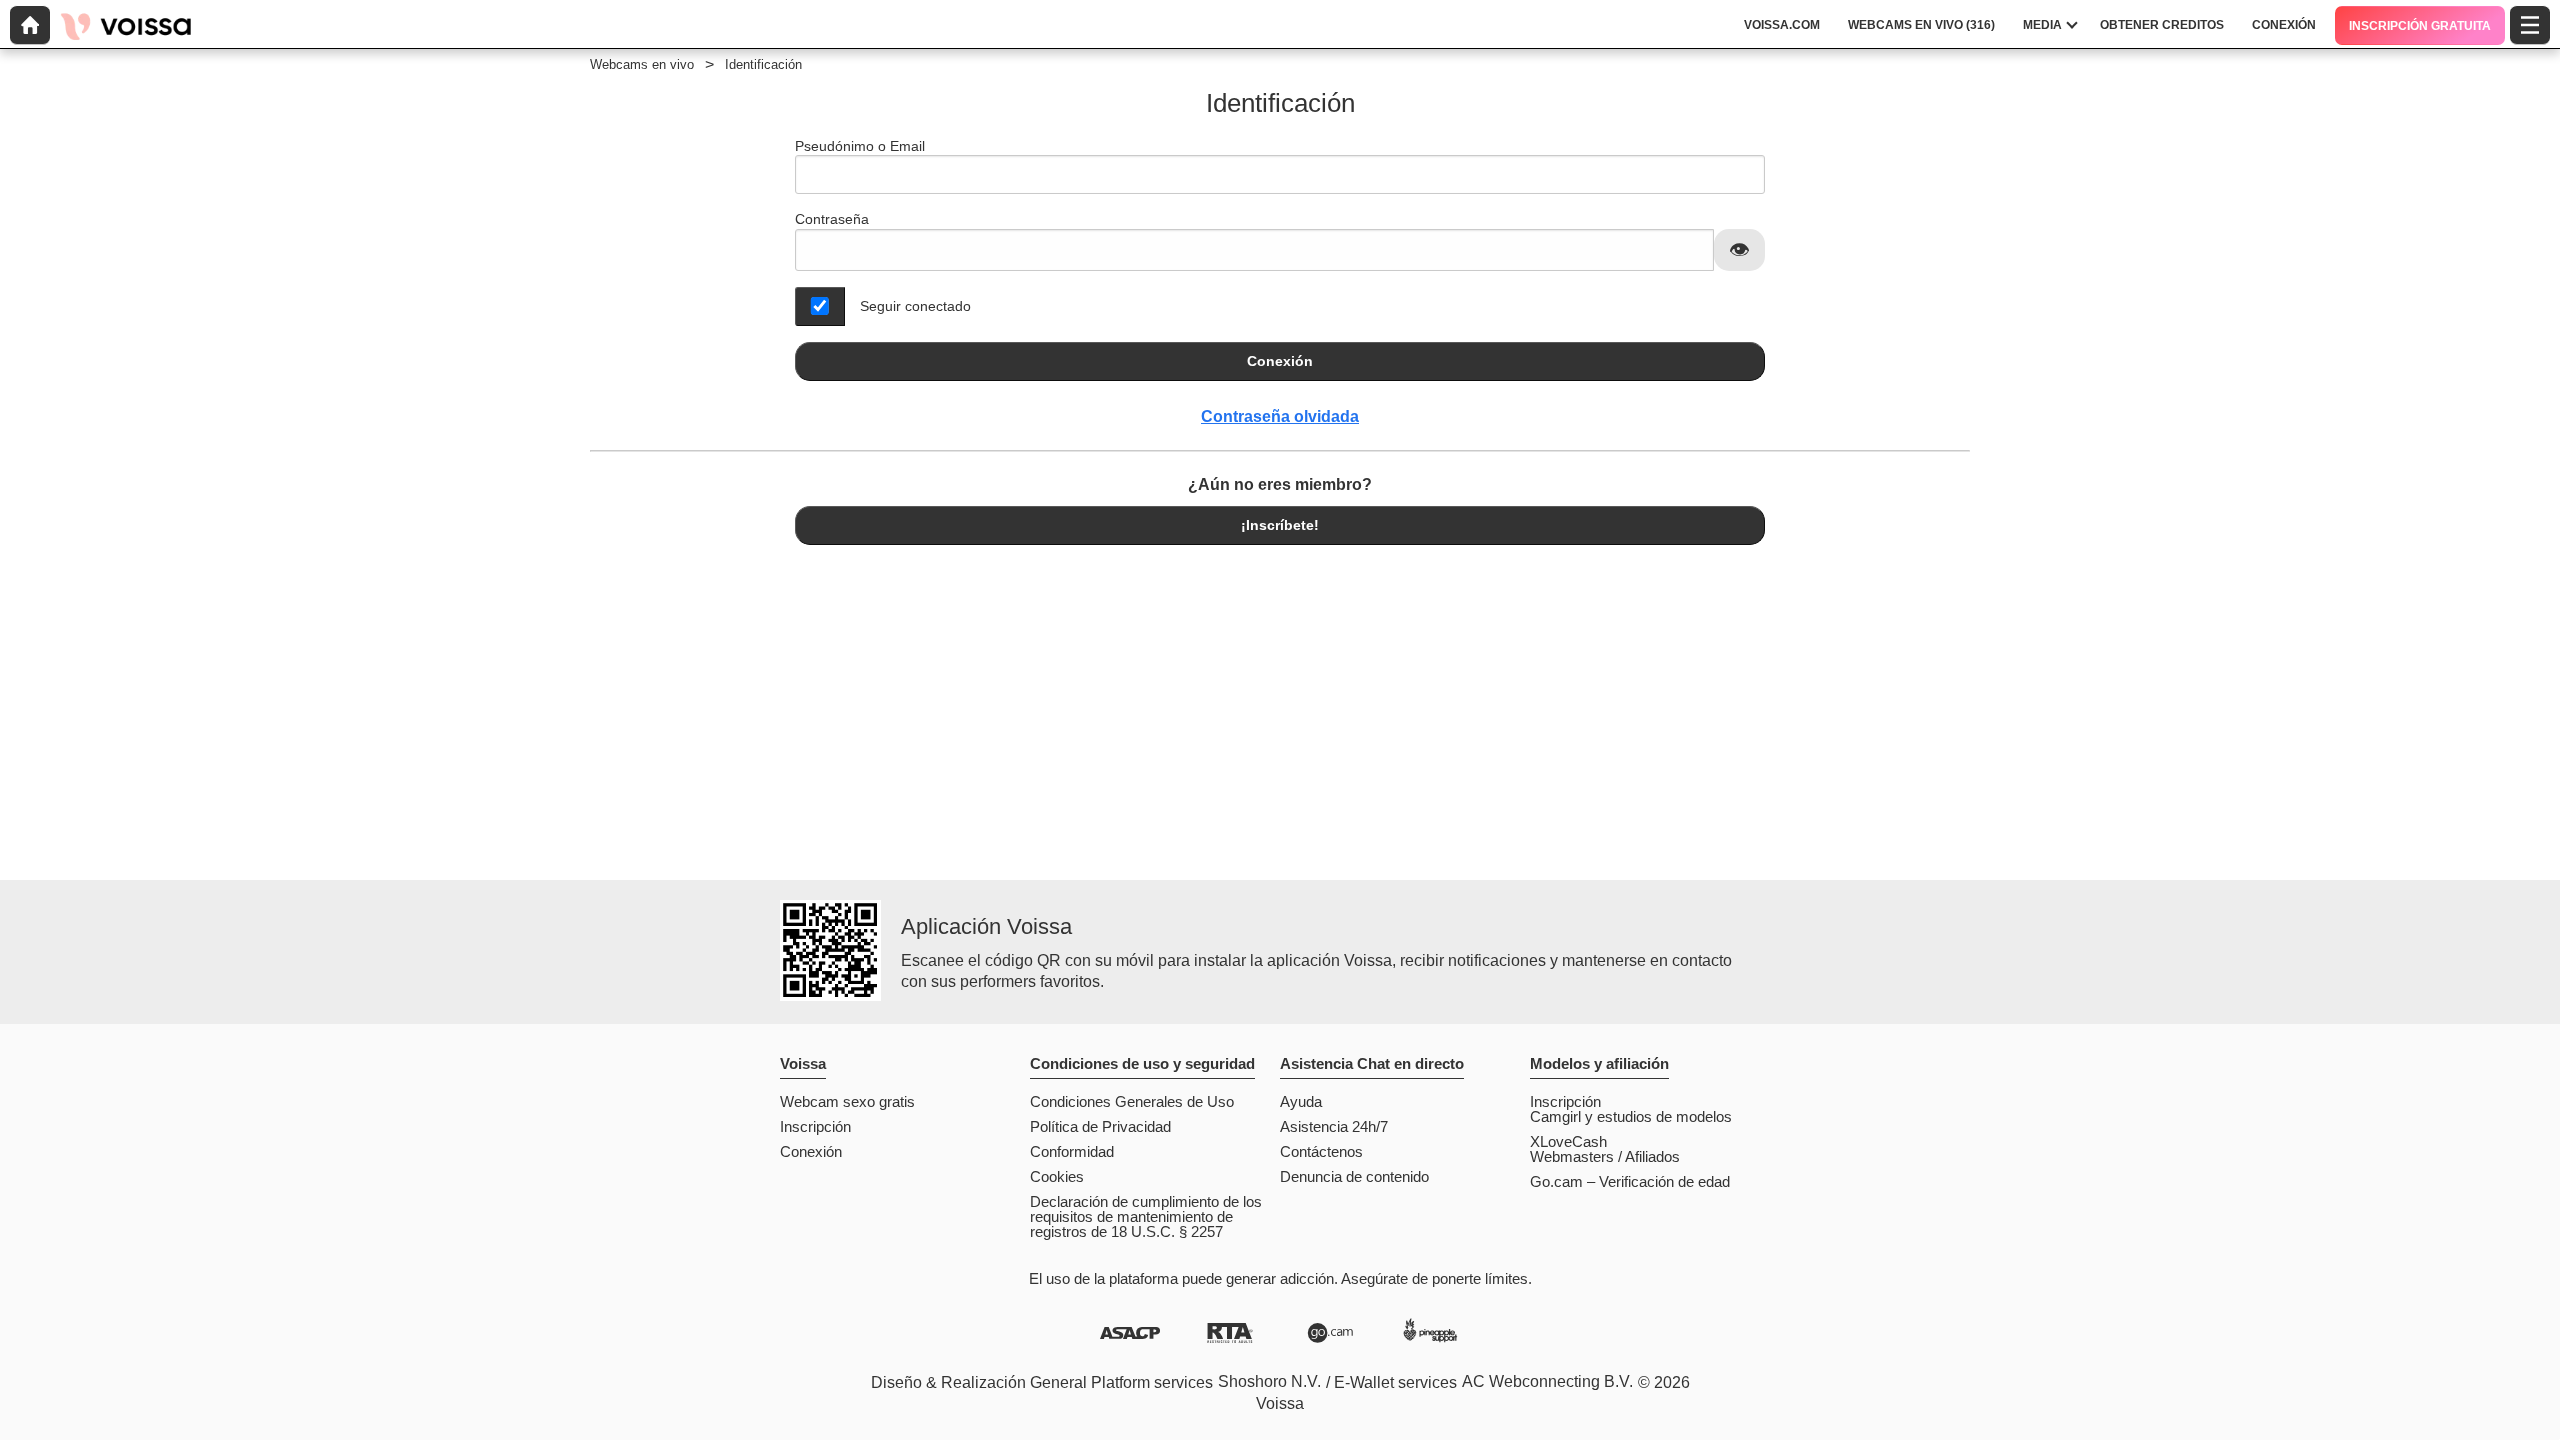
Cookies (1057, 1176)
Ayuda (1301, 1101)
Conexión (1280, 361)
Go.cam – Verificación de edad (1630, 1181)
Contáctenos (1321, 1151)
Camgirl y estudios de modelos (1631, 1116)
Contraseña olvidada (1280, 416)
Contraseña (832, 219)
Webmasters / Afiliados (1605, 1156)
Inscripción (815, 1126)
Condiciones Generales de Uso (1132, 1101)
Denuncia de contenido (1354, 1176)
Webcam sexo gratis (847, 1101)
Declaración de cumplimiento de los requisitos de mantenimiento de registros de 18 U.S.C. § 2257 (1146, 1216)
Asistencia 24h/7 (1334, 1126)
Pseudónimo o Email (860, 146)
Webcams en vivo (642, 64)
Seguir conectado (915, 306)
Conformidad (1072, 1151)
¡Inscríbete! (1280, 525)
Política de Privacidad (1100, 1126)
